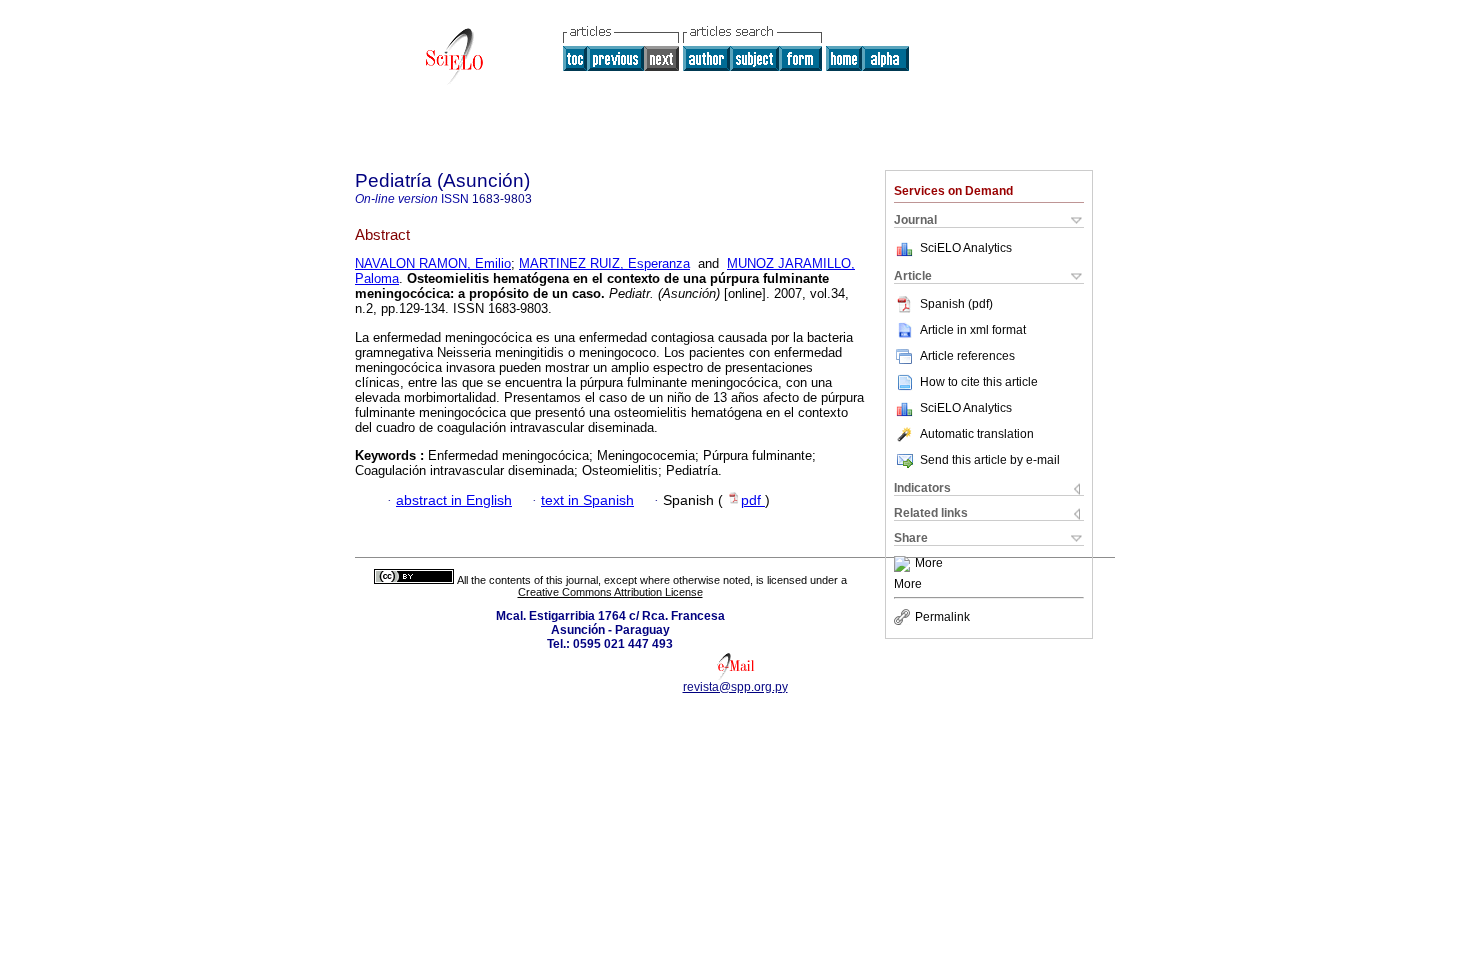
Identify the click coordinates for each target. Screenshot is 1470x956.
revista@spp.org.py (735, 687)
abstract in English (454, 500)
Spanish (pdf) (956, 304)
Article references (967, 356)
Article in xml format (973, 330)
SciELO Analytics (966, 248)
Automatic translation (977, 434)
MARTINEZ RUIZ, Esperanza (604, 263)
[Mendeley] (904, 564)
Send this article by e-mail (990, 460)
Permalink (942, 617)
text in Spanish (587, 500)
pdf (753, 500)
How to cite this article (979, 382)
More (929, 564)
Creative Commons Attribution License (610, 592)
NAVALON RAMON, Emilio (433, 263)
